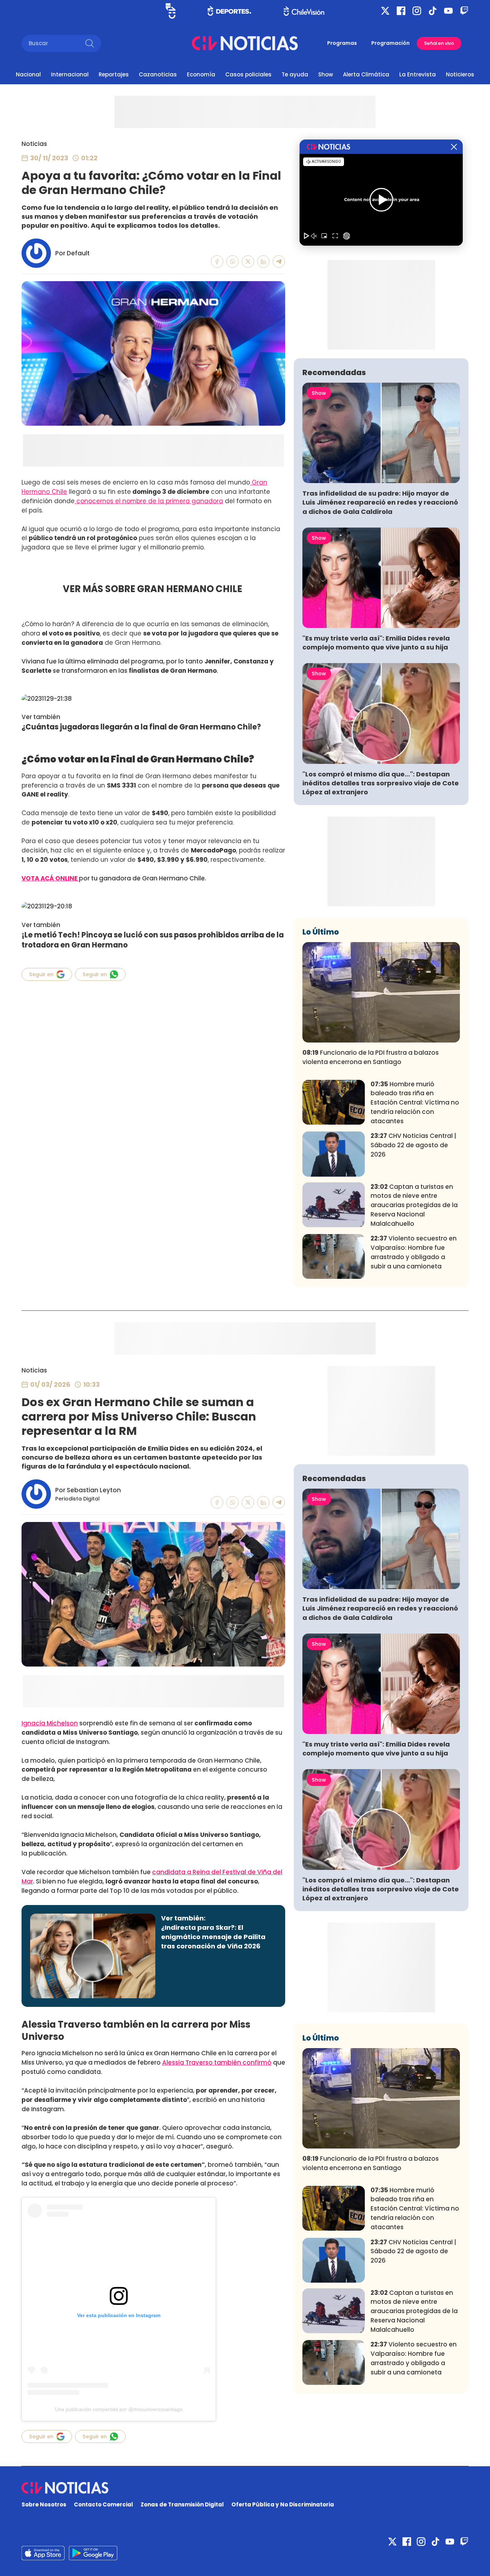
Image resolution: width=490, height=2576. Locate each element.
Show (326, 74)
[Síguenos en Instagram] (417, 11)
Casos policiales (248, 74)
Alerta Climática (366, 74)
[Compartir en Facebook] (217, 262)
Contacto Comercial (103, 2504)
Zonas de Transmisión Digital (182, 2504)
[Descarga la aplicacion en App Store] (93, 2553)
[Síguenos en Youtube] (448, 11)
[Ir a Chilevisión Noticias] (245, 43)
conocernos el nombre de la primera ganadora (149, 501)
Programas (342, 43)
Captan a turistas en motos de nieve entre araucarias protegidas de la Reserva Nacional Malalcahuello (414, 1205)
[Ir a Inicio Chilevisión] (304, 11)
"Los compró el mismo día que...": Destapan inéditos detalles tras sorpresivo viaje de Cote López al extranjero (381, 783)
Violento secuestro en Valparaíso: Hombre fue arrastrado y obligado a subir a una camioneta (414, 1252)
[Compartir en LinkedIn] (263, 262)
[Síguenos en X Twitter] (385, 11)
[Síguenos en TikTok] (433, 11)
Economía (201, 74)
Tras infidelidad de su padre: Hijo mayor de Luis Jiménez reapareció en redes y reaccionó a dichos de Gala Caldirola (380, 502)
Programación (390, 43)
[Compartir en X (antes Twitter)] (248, 262)
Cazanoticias (158, 74)
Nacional (28, 74)
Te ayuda (295, 74)
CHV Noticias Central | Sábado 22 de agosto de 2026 (413, 1145)
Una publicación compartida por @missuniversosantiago (119, 2409)
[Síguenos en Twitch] (464, 11)
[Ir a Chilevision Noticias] (245, 2488)
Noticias (34, 144)
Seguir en (41, 974)
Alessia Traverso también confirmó (217, 2062)
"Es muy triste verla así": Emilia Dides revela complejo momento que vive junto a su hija (376, 643)
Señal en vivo (439, 43)
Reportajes (114, 74)
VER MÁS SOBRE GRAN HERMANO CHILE (153, 589)
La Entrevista (418, 74)
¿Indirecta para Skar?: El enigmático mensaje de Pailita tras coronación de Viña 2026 (213, 1937)
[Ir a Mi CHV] (171, 11)
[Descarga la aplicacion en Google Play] (43, 2553)
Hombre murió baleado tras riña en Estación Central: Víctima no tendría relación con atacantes (415, 1103)
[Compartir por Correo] (279, 262)
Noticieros (460, 74)
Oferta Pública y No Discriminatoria (283, 2504)
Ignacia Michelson (50, 1723)
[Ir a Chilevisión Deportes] (229, 11)
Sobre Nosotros (44, 2504)
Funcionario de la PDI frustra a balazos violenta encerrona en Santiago (371, 1057)
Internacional (70, 74)
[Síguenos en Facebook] (401, 11)
